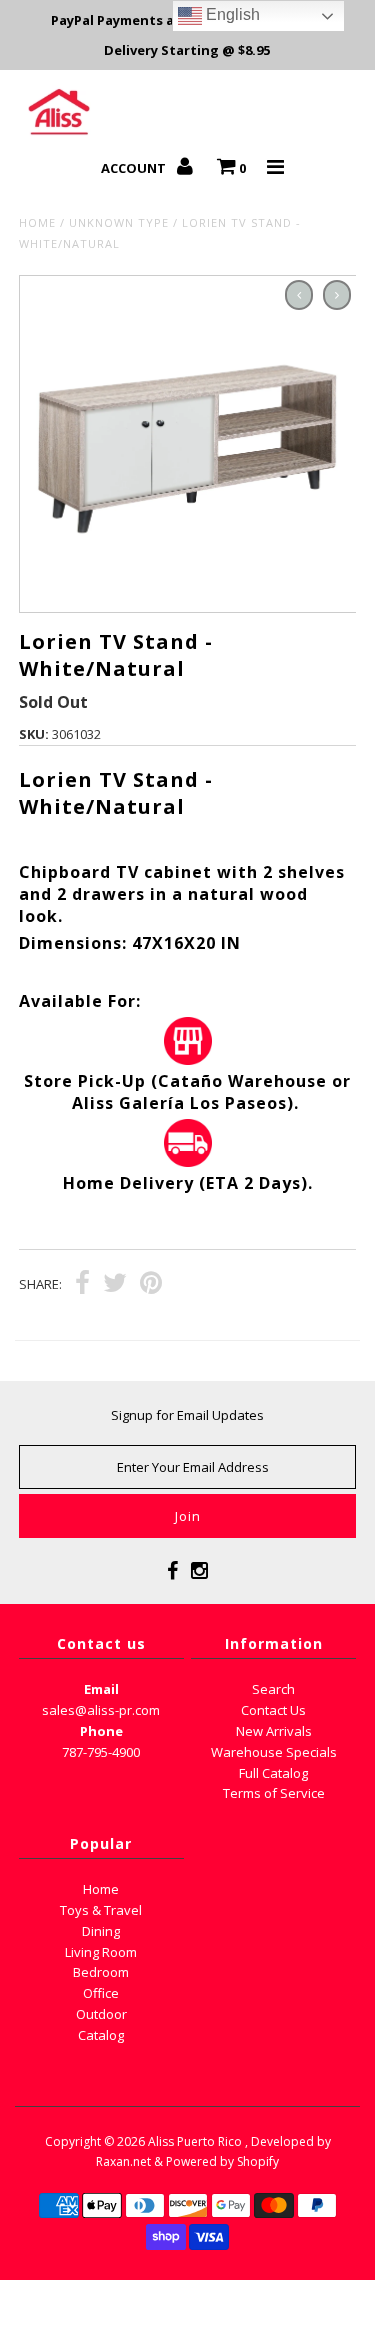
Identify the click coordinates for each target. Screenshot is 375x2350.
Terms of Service (274, 1793)
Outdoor (101, 2014)
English (231, 14)
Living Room (101, 1952)
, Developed (279, 2141)
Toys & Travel (101, 1910)
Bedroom (101, 1972)
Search (273, 1689)
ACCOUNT (135, 168)
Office (101, 1993)
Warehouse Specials (274, 1752)
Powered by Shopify (222, 2161)
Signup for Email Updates (187, 1415)
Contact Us (273, 1710)
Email (101, 1689)
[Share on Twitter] (115, 1285)
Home (37, 222)
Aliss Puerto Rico (195, 2141)
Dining (101, 1931)
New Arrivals (274, 1731)
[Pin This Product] (151, 1285)
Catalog (101, 2035)
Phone (101, 1731)
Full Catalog (273, 1773)
